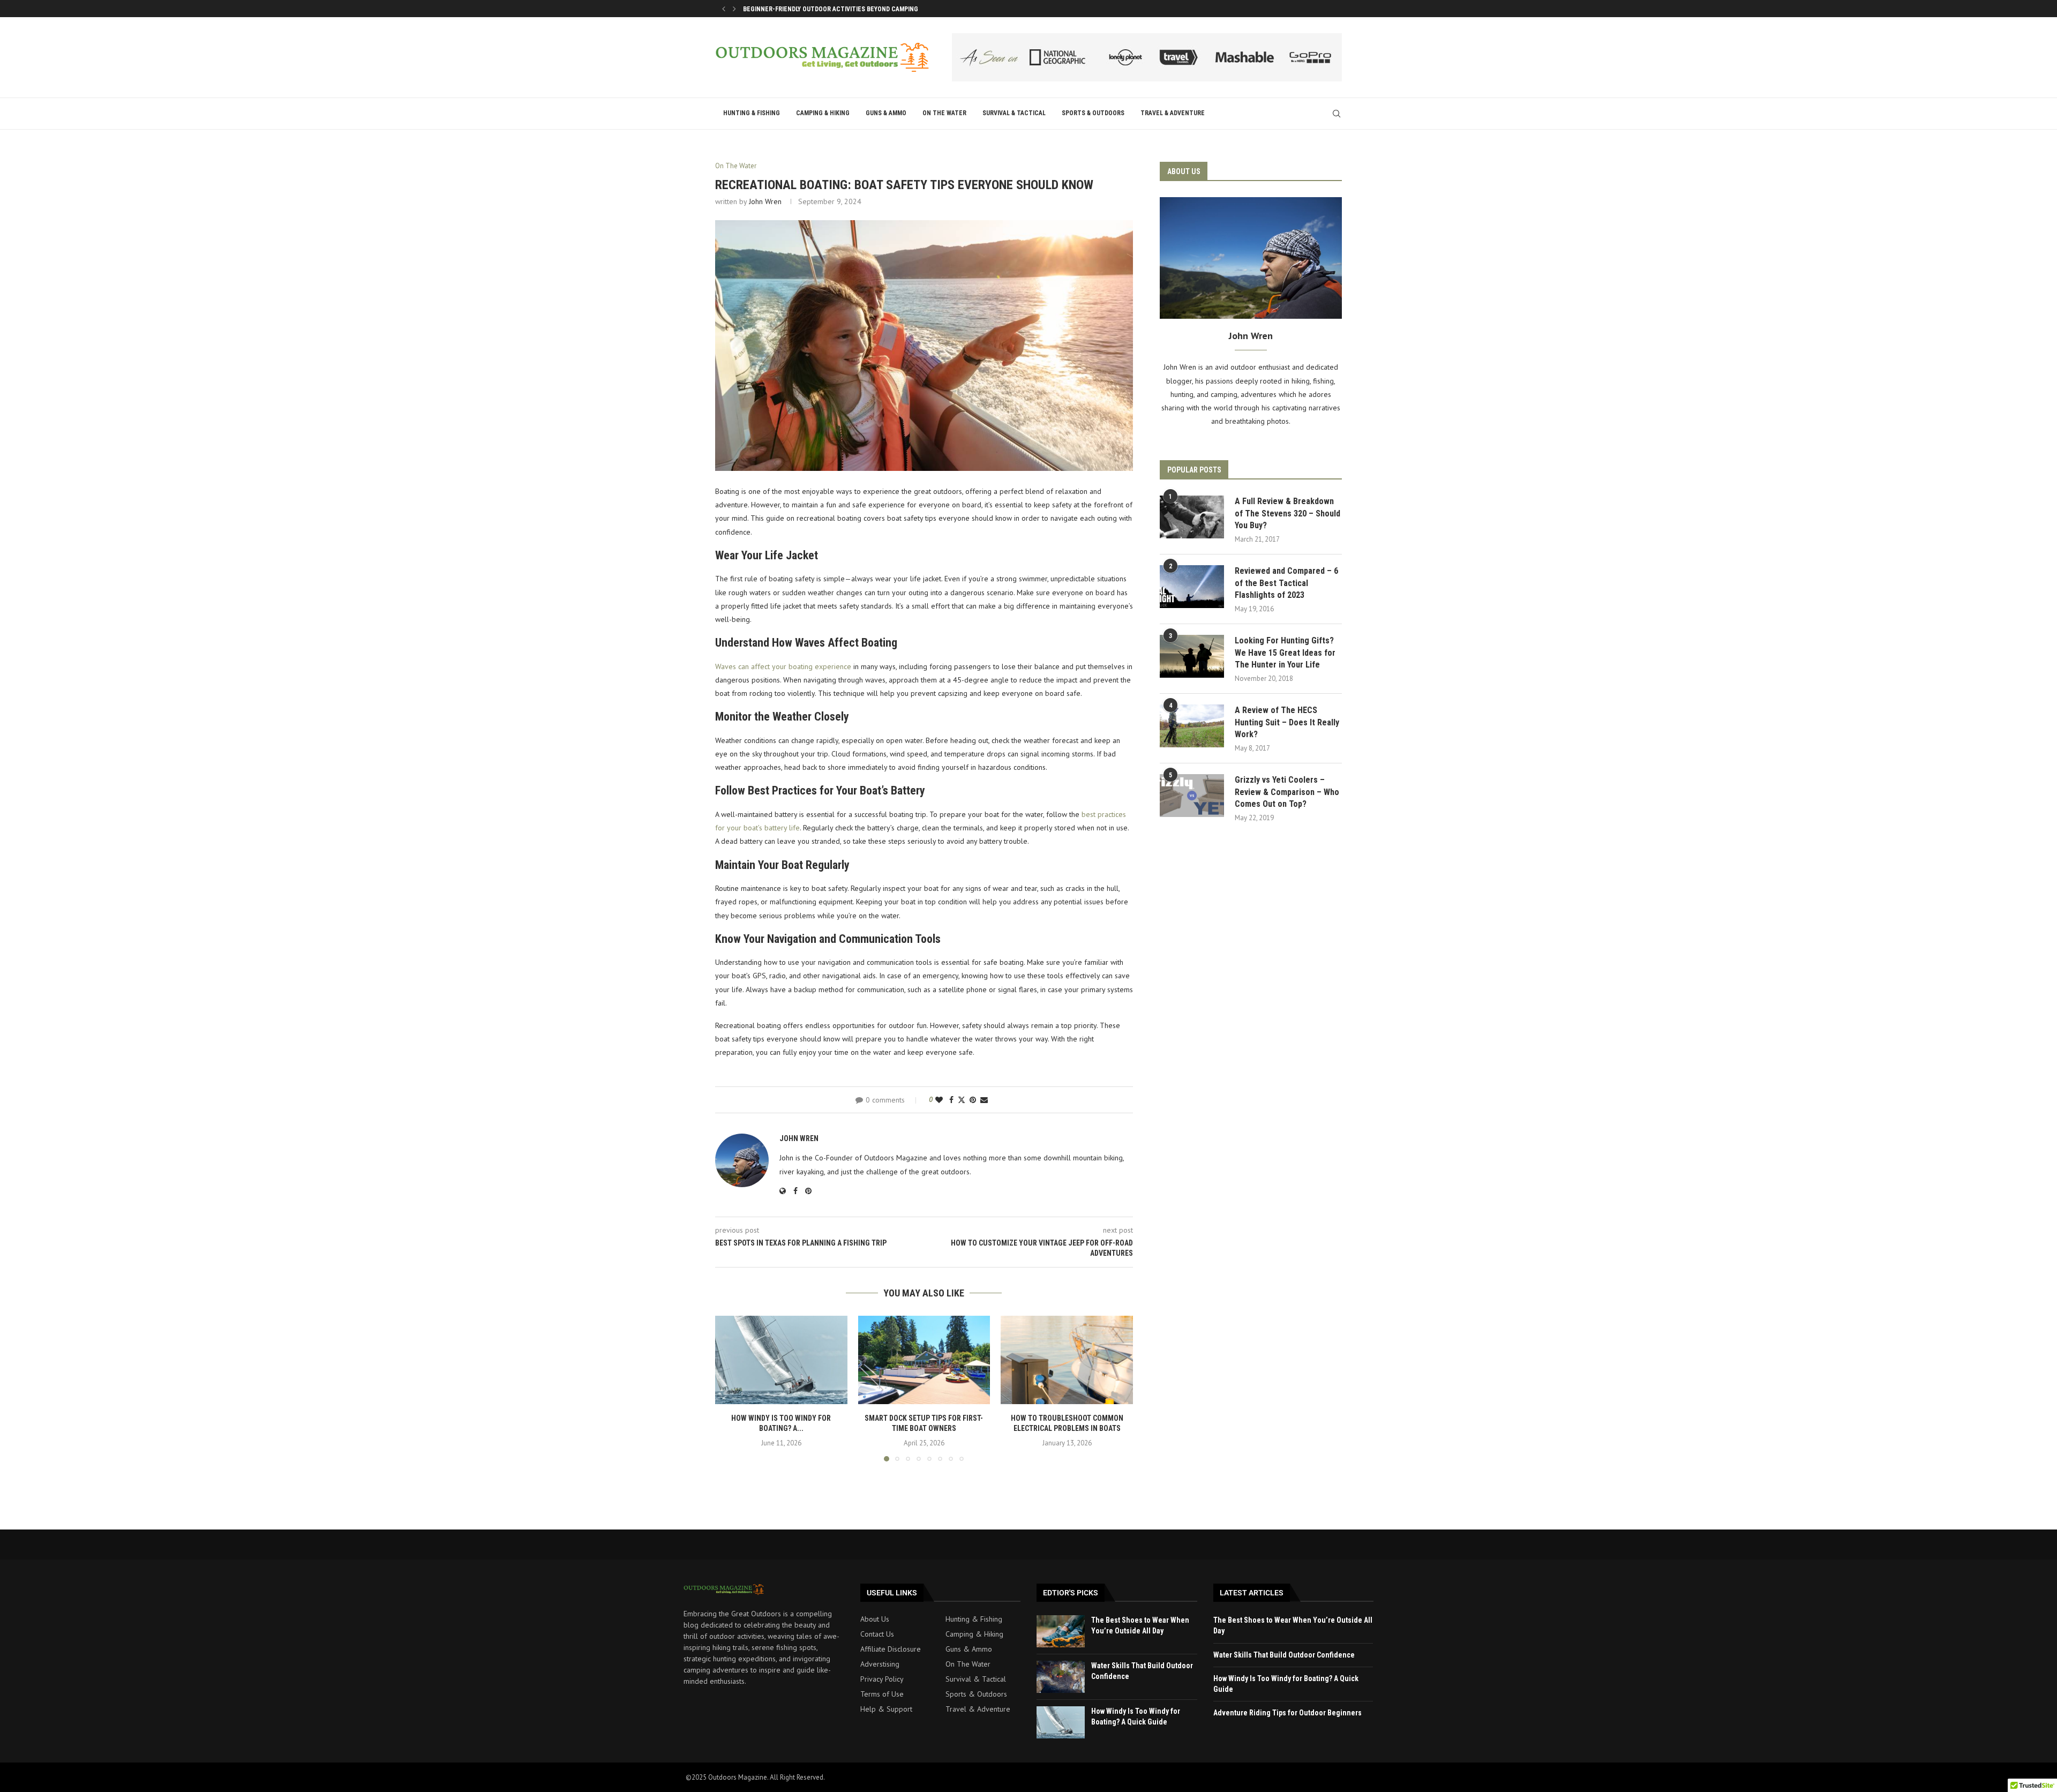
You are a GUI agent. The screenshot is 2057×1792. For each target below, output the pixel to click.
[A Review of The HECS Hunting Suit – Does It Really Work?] (1192, 726)
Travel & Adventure (1173, 113)
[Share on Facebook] (951, 1100)
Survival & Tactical (1014, 113)
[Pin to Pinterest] (973, 1100)
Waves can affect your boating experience (783, 666)
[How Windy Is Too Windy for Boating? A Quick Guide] (781, 1360)
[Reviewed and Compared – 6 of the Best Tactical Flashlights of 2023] (1192, 587)
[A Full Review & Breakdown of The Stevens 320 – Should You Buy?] (1192, 517)
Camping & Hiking (823, 113)
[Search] (1337, 114)
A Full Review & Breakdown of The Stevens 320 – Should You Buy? (1287, 513)
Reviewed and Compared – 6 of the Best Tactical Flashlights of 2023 (1286, 583)
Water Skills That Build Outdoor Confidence (1284, 1655)
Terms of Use (882, 1694)
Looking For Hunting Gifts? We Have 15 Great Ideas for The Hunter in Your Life (1285, 653)
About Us (875, 1619)
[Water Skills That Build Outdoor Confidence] (1061, 1677)
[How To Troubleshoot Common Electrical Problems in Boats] (1067, 1360)
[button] (724, 9)
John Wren (765, 201)
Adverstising (880, 1664)
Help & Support (886, 1709)
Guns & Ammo (886, 113)
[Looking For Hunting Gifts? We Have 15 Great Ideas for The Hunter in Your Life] (1192, 656)
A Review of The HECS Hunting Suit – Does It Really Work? (1287, 722)
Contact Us (877, 1634)
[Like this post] (939, 1100)
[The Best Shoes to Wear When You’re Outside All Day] (1061, 1631)
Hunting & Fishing (752, 113)
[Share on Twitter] (962, 1100)
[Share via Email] (984, 1100)
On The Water (944, 113)
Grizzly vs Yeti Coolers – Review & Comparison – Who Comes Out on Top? (1287, 792)
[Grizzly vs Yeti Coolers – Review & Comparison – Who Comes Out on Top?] (1192, 796)
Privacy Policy (882, 1679)
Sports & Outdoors (1093, 113)
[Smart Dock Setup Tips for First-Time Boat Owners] (924, 1360)
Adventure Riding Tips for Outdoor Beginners (1287, 1713)
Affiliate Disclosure (891, 1649)
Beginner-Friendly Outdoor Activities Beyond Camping (831, 9)
